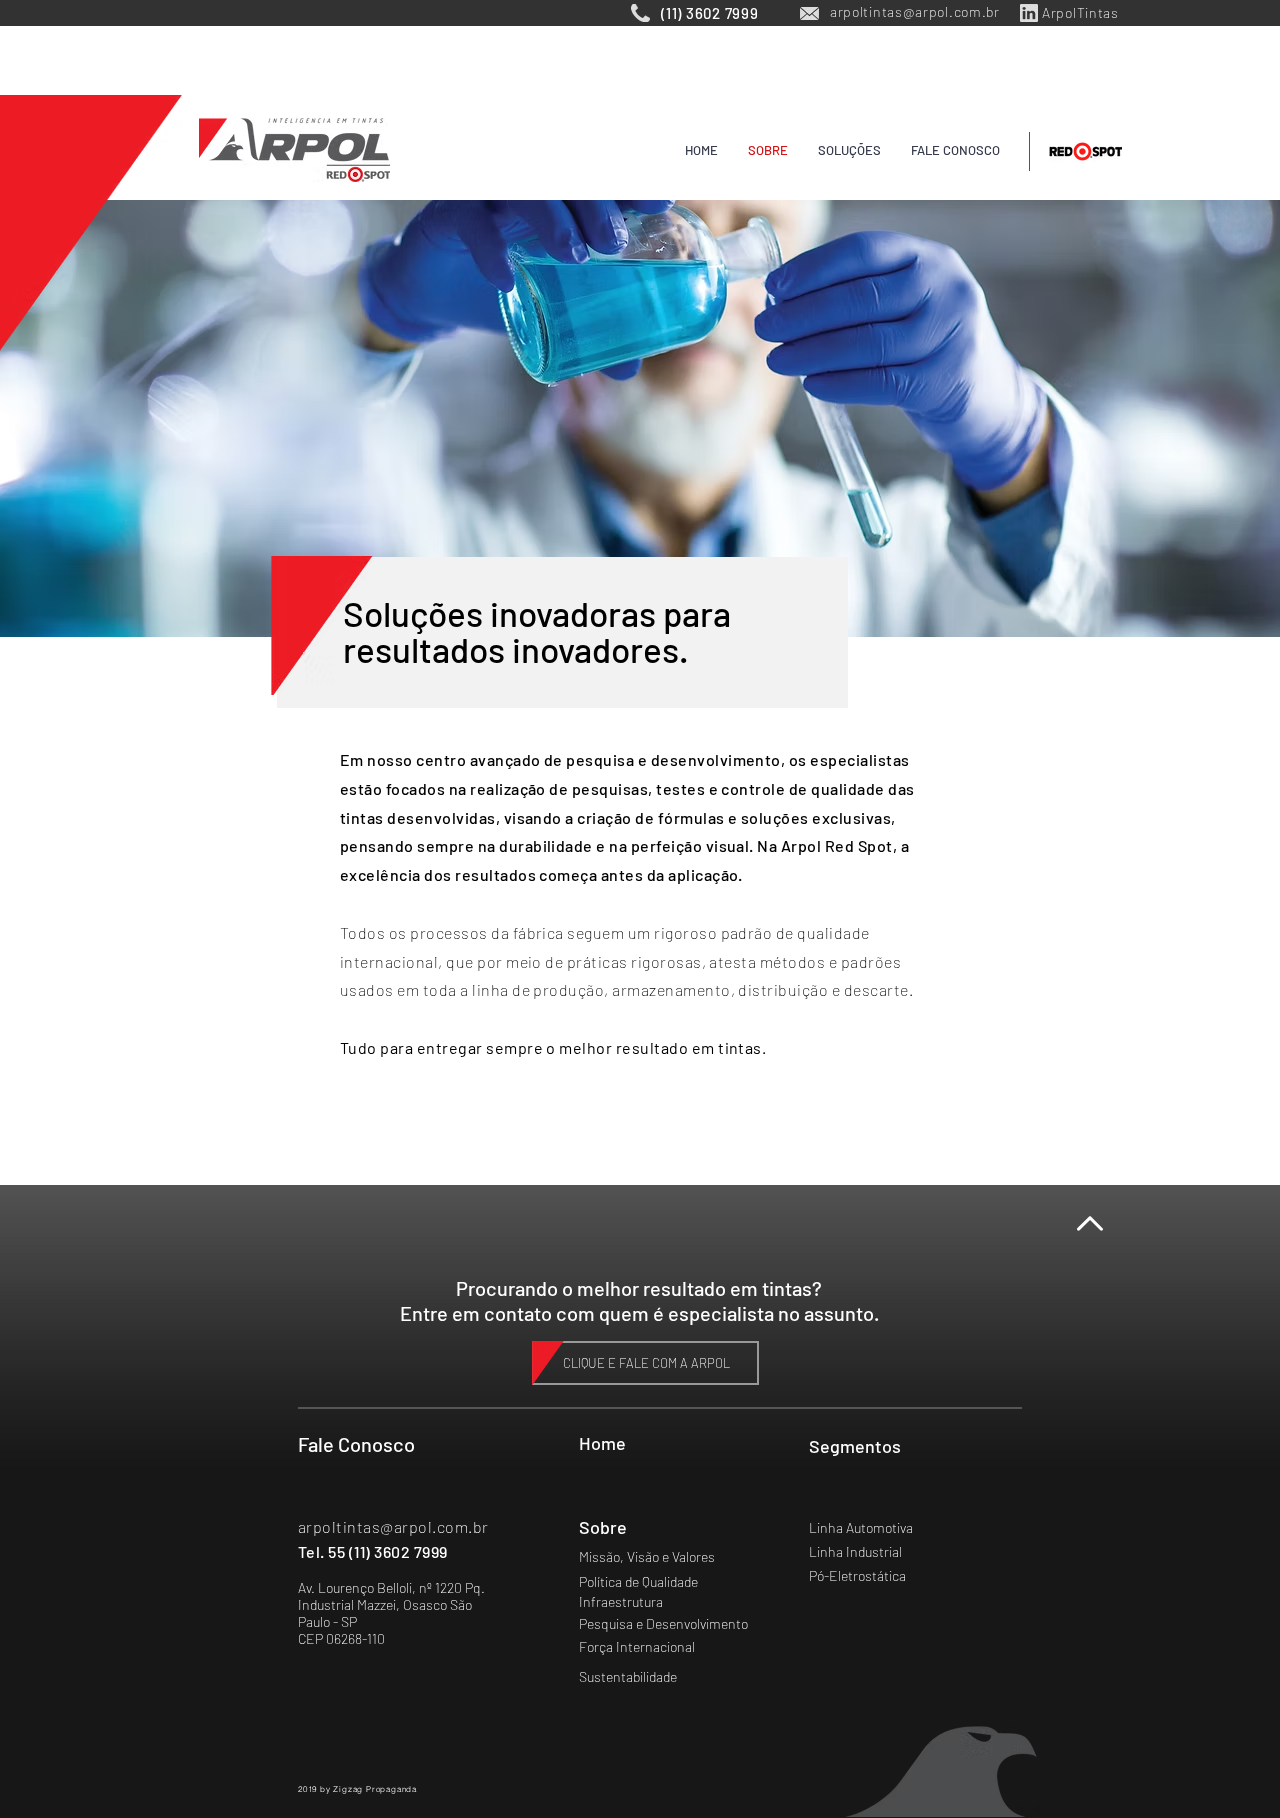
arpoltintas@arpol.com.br (393, 1526)
